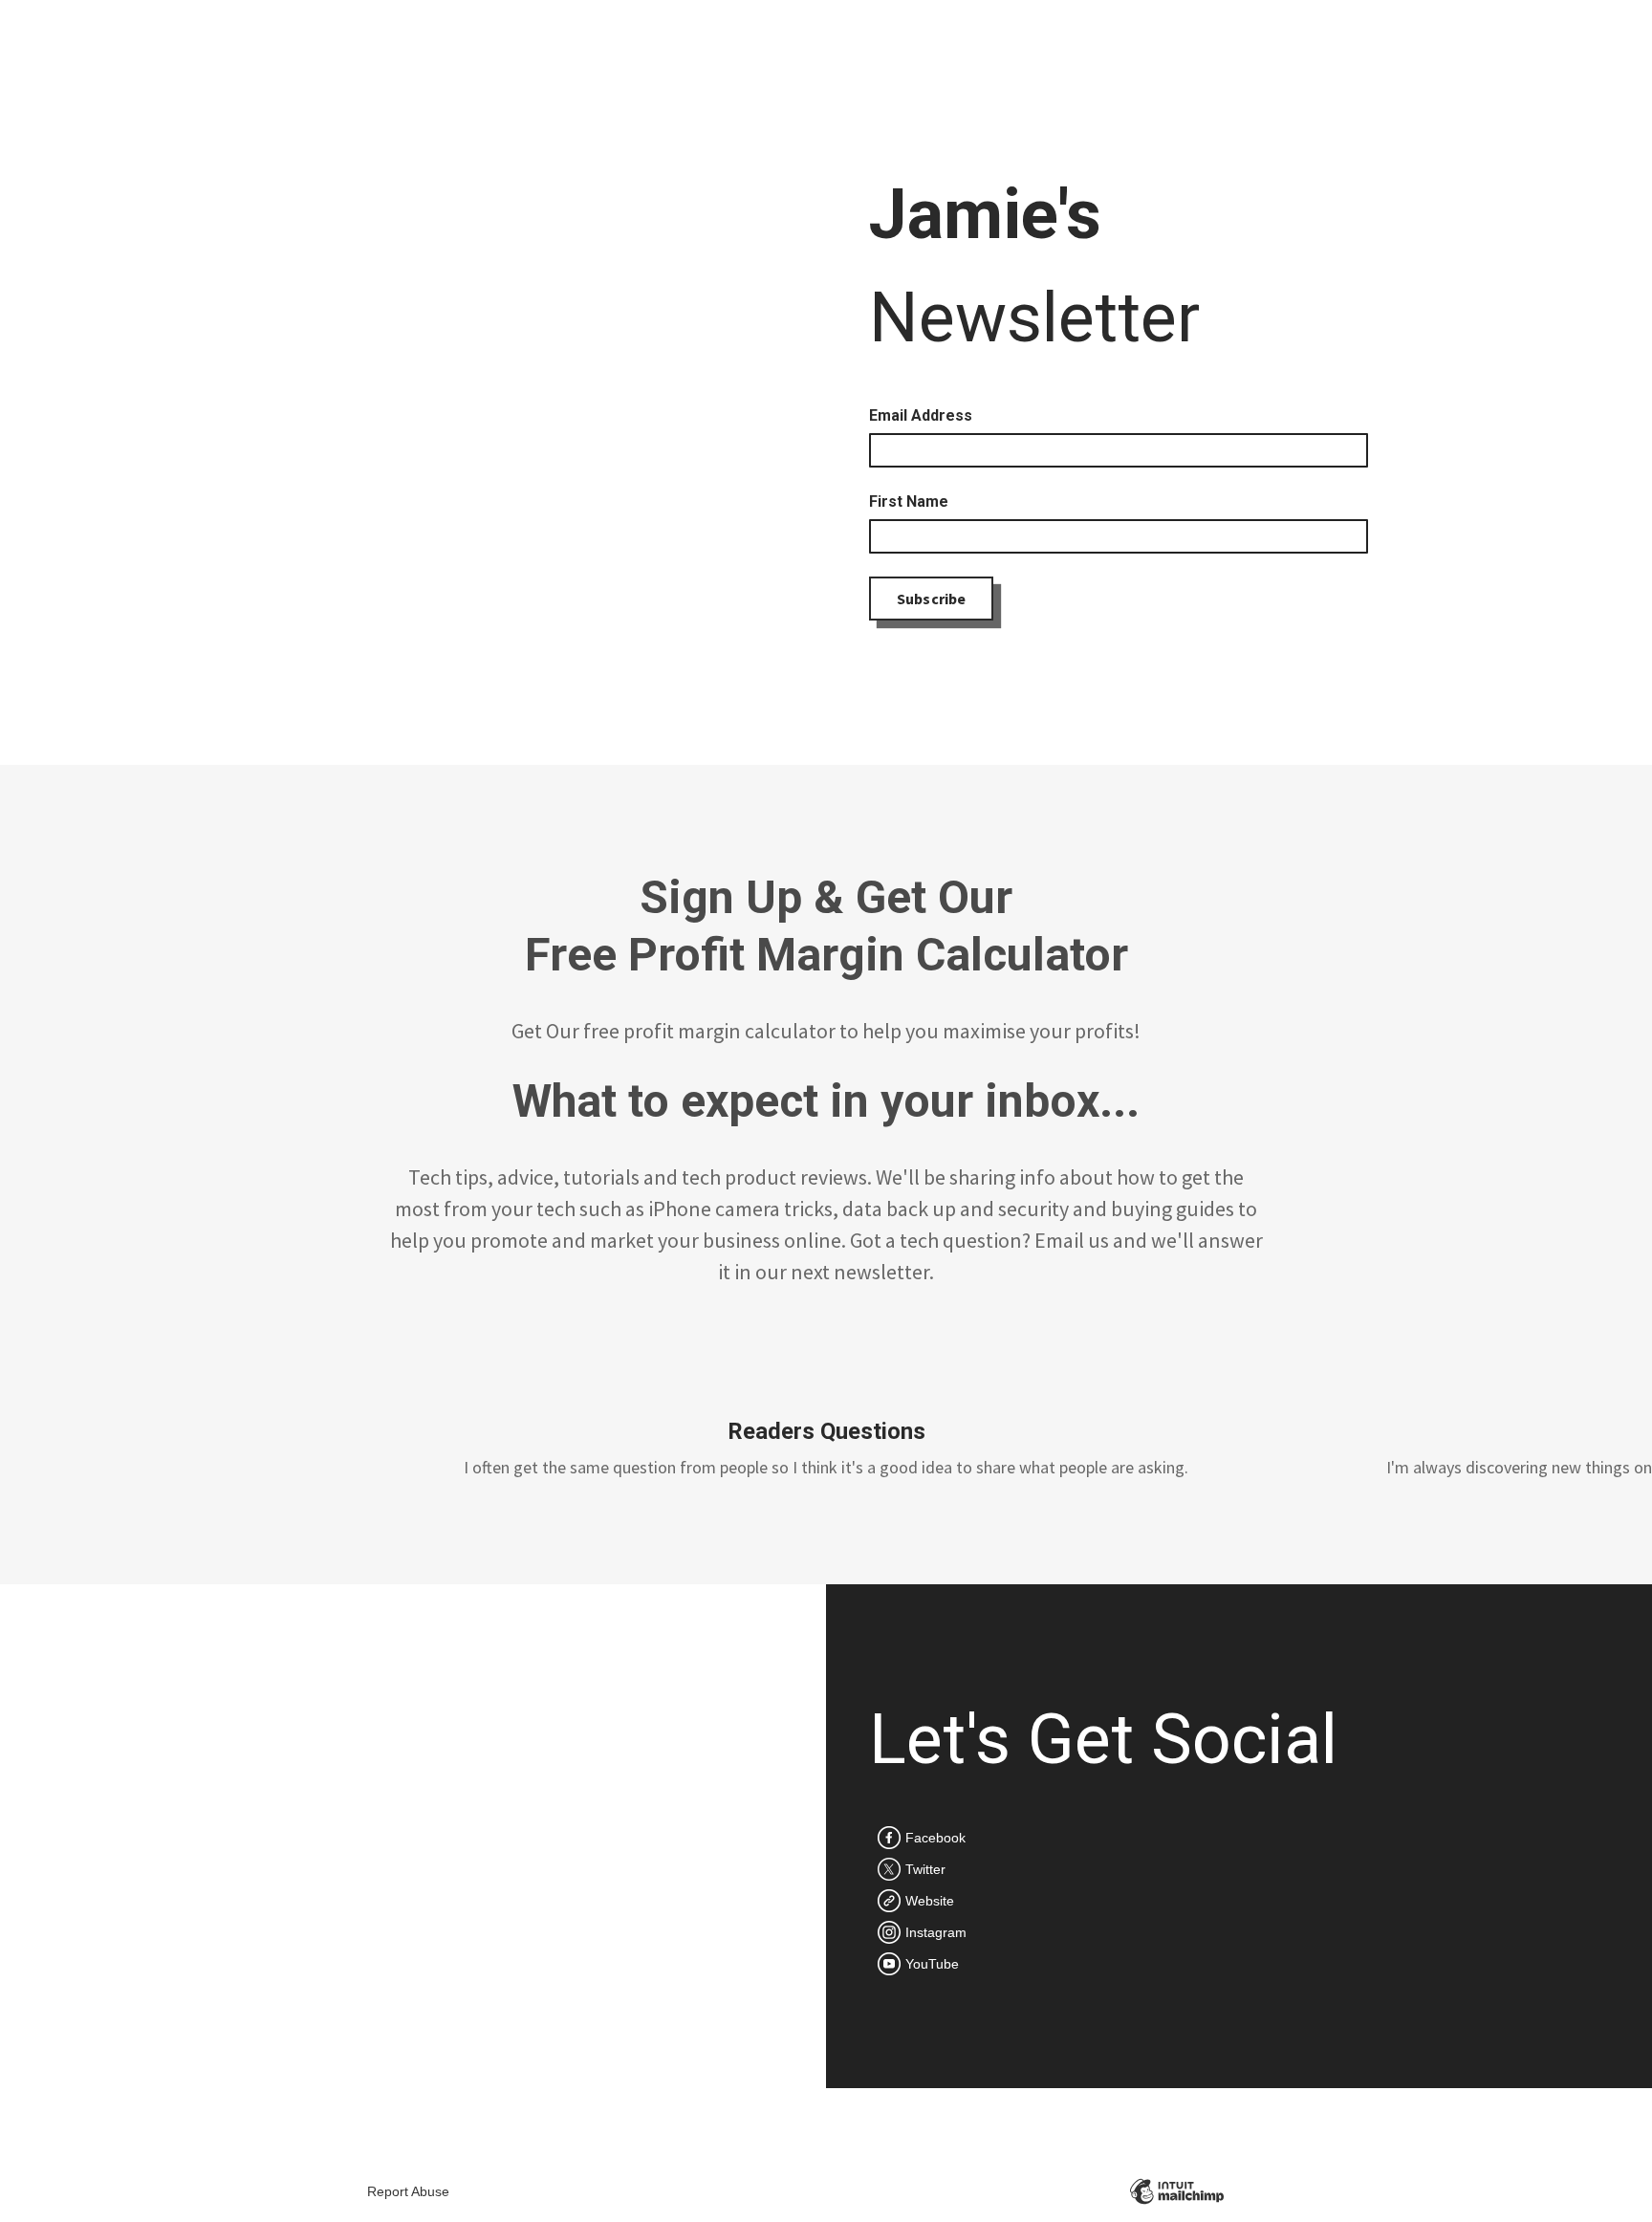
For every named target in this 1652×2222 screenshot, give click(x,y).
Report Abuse (408, 2191)
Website (930, 1901)
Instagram (936, 1932)
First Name (909, 501)
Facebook (935, 1838)
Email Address (921, 415)
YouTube (932, 1964)
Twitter (925, 1869)
